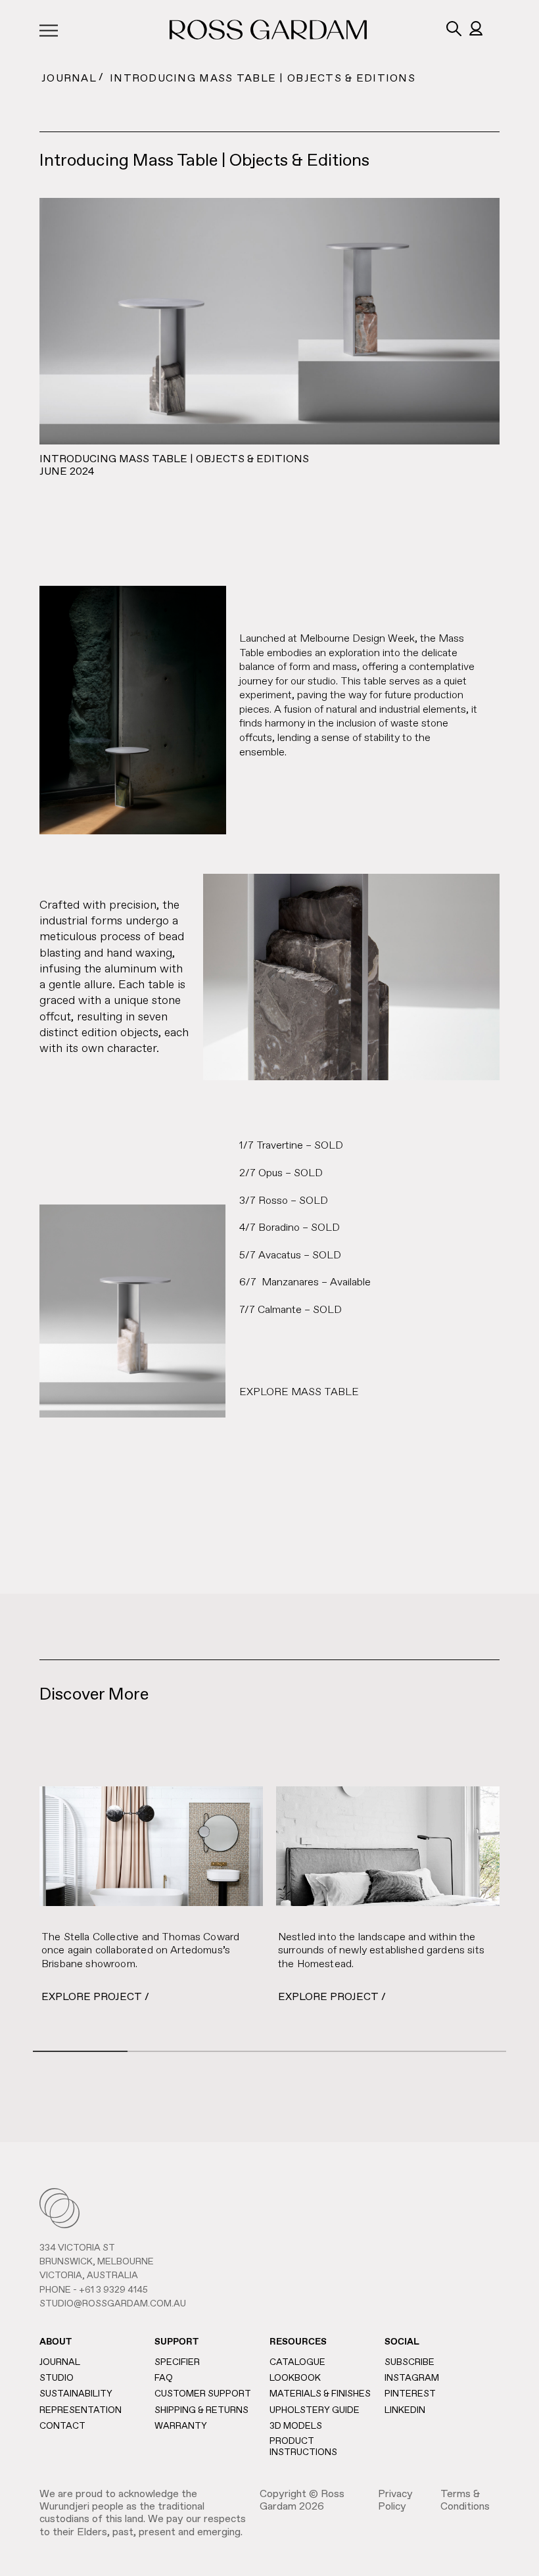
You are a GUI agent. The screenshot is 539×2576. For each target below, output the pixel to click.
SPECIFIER (177, 2362)
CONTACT (62, 2426)
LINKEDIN (405, 2410)
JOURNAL (69, 79)
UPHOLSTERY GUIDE (315, 2410)
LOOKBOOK (295, 2378)
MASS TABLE (325, 1393)
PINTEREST (410, 2394)
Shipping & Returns (201, 2410)
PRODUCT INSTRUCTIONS (303, 2447)
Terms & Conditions (465, 2501)
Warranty (181, 2426)
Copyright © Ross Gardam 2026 (302, 2501)
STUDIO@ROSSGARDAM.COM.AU (113, 2304)
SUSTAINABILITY (76, 2394)
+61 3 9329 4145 (113, 2290)
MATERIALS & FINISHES (320, 2394)
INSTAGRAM (412, 2378)
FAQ (164, 2378)
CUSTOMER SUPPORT (203, 2394)
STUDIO (57, 2378)
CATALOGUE (297, 2362)
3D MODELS (296, 2426)
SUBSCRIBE (410, 2362)
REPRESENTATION (81, 2410)
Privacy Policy (395, 2501)
